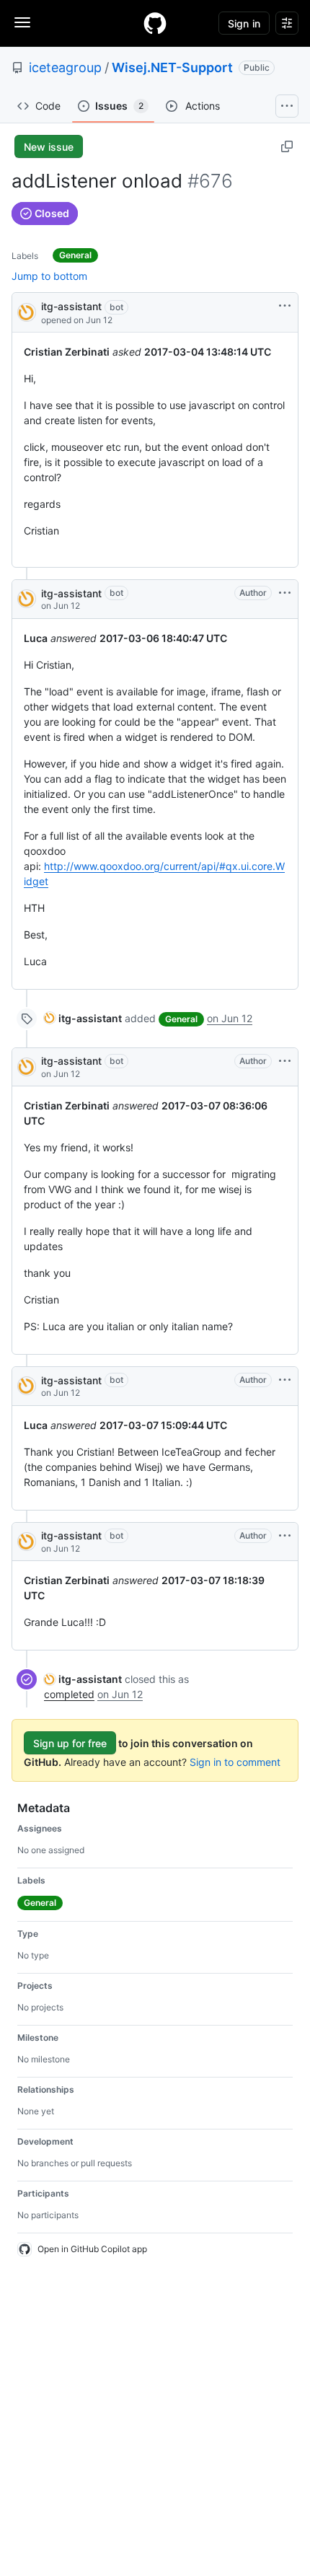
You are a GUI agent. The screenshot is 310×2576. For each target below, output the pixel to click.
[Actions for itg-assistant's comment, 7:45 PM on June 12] (285, 593)
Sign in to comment (235, 1762)
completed (69, 1694)
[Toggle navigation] (22, 22)
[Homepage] (155, 23)
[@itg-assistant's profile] (27, 311)
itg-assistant (71, 306)
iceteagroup (65, 67)
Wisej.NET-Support (172, 67)
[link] (83, 1018)
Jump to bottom (49, 276)
